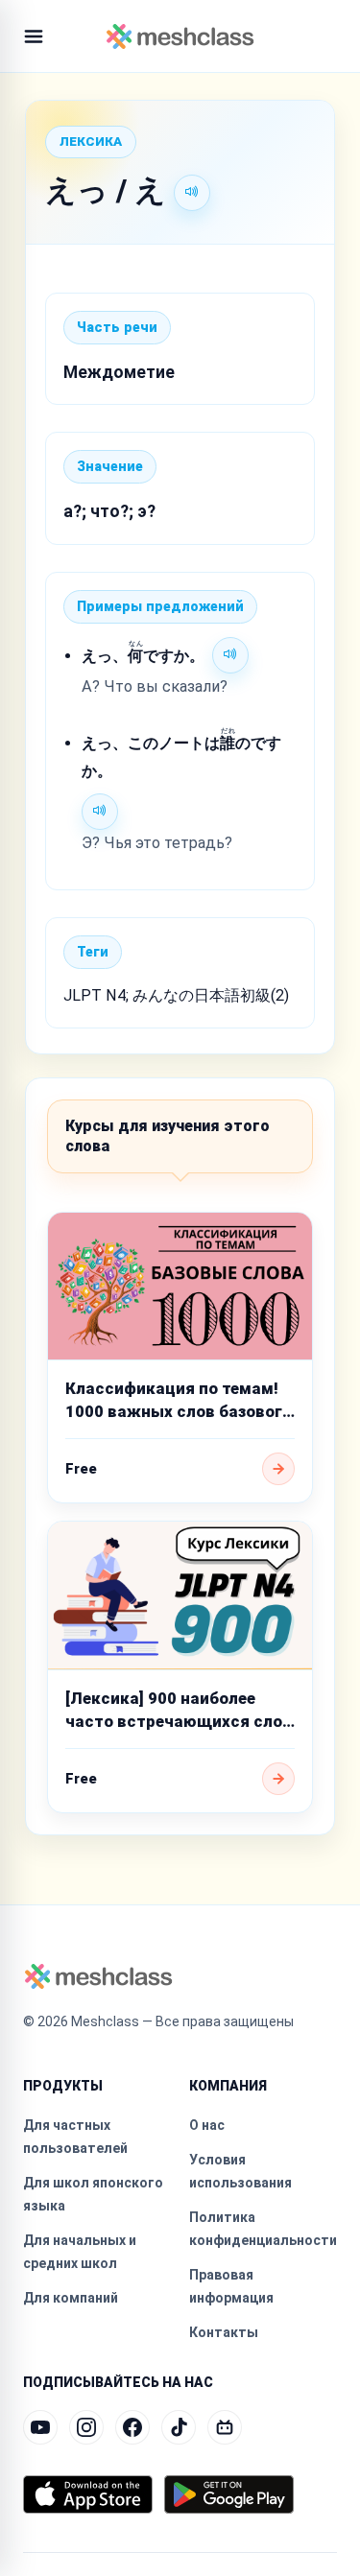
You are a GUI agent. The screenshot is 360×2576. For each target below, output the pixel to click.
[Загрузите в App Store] (88, 2494)
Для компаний (71, 2298)
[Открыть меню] (34, 36)
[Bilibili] (225, 2427)
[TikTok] (179, 2427)
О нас (207, 2125)
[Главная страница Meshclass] (180, 36)
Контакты (224, 2332)
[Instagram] (86, 2427)
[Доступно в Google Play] (229, 2494)
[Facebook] (132, 2427)
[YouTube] (40, 2427)
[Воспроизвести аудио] (192, 193)
